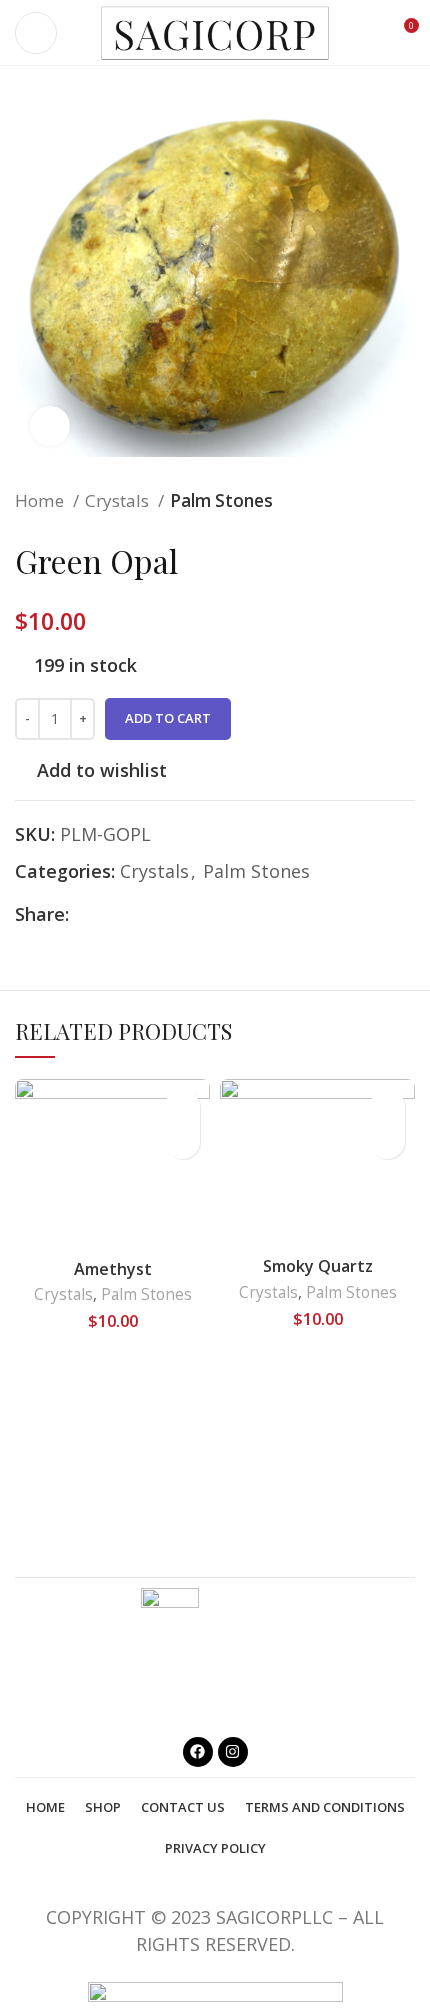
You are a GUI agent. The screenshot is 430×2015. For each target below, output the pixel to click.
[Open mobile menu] (36, 33)
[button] (182, 1141)
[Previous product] (365, 501)
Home (41, 500)
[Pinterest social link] (131, 914)
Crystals (119, 500)
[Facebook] (198, 1752)
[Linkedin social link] (154, 914)
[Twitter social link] (108, 914)
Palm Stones (221, 500)
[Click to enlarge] (50, 426)
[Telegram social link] (177, 914)
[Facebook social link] (85, 914)
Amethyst (113, 1269)
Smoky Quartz (318, 1266)
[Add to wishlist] (182, 1106)
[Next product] (405, 501)
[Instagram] (233, 1752)
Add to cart (168, 718)
